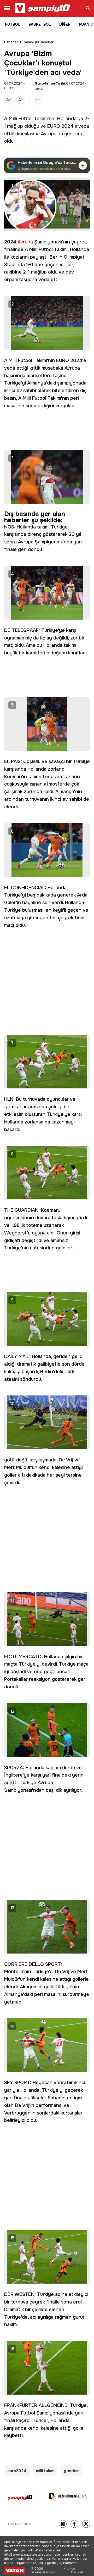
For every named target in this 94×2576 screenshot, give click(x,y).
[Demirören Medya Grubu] (68, 2497)
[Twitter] (86, 2524)
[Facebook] (74, 2524)
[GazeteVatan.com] (15, 2571)
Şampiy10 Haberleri (39, 42)
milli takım (45, 2471)
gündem (73, 134)
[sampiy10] (20, 2498)
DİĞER (65, 24)
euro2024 (17, 2471)
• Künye (69, 2569)
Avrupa (49, 134)
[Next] (63, 2524)
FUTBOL (13, 24)
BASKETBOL (40, 24)
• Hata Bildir (76, 2572)
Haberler (11, 42)
